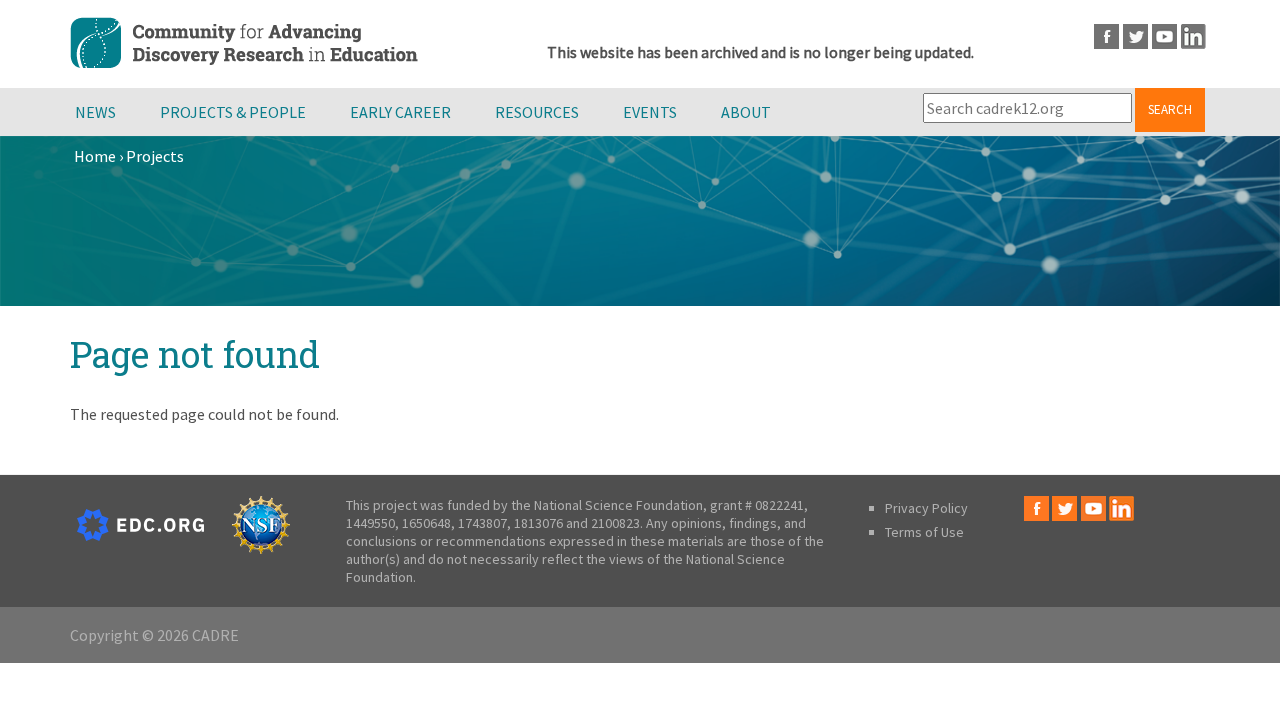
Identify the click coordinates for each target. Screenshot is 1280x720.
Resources (537, 112)
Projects (155, 156)
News (95, 112)
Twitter (1135, 36)
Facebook (1106, 36)
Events (650, 112)
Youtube (1164, 36)
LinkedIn (1193, 36)
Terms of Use (924, 532)
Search (1170, 109)
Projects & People (233, 112)
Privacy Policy (926, 508)
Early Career (400, 112)
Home (95, 156)
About (746, 112)
